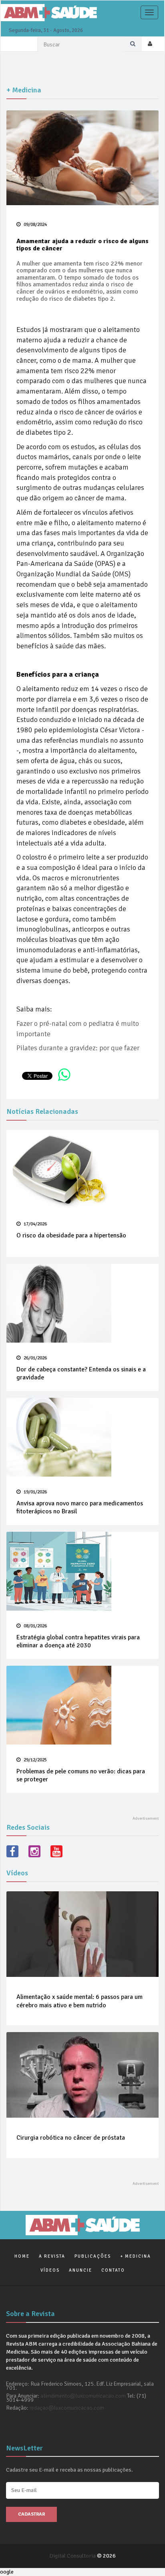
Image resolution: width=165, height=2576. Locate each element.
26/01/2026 (35, 1358)
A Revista (52, 2256)
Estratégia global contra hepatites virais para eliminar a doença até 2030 (78, 1642)
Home (22, 2256)
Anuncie (80, 2270)
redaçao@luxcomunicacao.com (67, 2408)
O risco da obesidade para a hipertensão (71, 1235)
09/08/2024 (35, 225)
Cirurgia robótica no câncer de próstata (71, 2138)
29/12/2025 (35, 1760)
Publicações (93, 2256)
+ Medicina (136, 2256)
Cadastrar (31, 2514)
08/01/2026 (35, 1626)
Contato (113, 2270)
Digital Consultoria (73, 2556)
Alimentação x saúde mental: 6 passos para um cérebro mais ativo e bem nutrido (79, 2001)
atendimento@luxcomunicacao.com (83, 2396)
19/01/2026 (35, 1492)
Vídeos (50, 2270)
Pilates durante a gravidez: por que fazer (78, 1048)
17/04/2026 (35, 1224)
